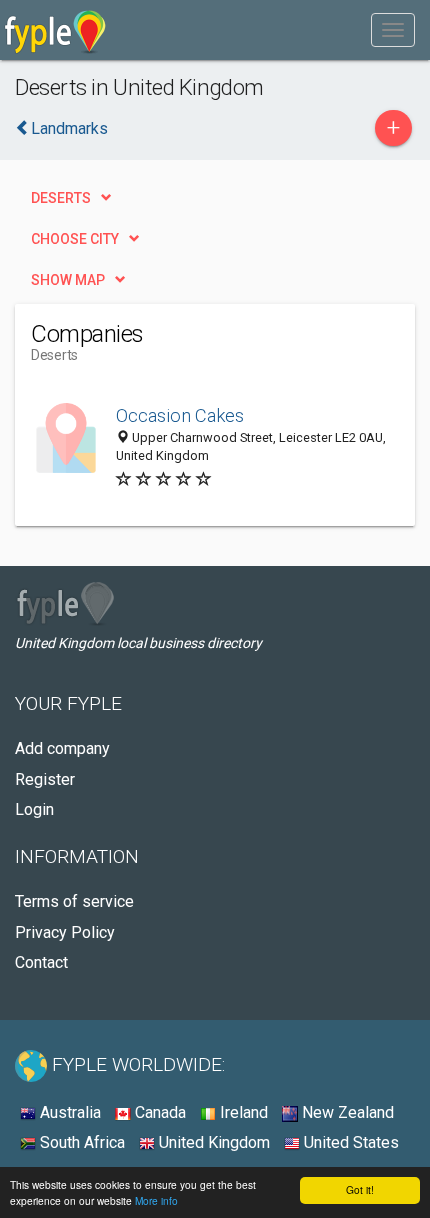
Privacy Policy (65, 932)
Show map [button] (68, 280)
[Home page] (55, 30)
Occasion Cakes (180, 415)
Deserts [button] (61, 198)
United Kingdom (212, 1142)
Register (45, 779)
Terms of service (74, 901)
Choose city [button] (75, 239)
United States (349, 1142)
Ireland (242, 1112)
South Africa (80, 1142)
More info (156, 1200)
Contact (41, 962)
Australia (68, 1112)
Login (34, 809)
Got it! (360, 1189)
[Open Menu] (393, 30)
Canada (158, 1112)
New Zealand (346, 1112)
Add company (62, 748)
